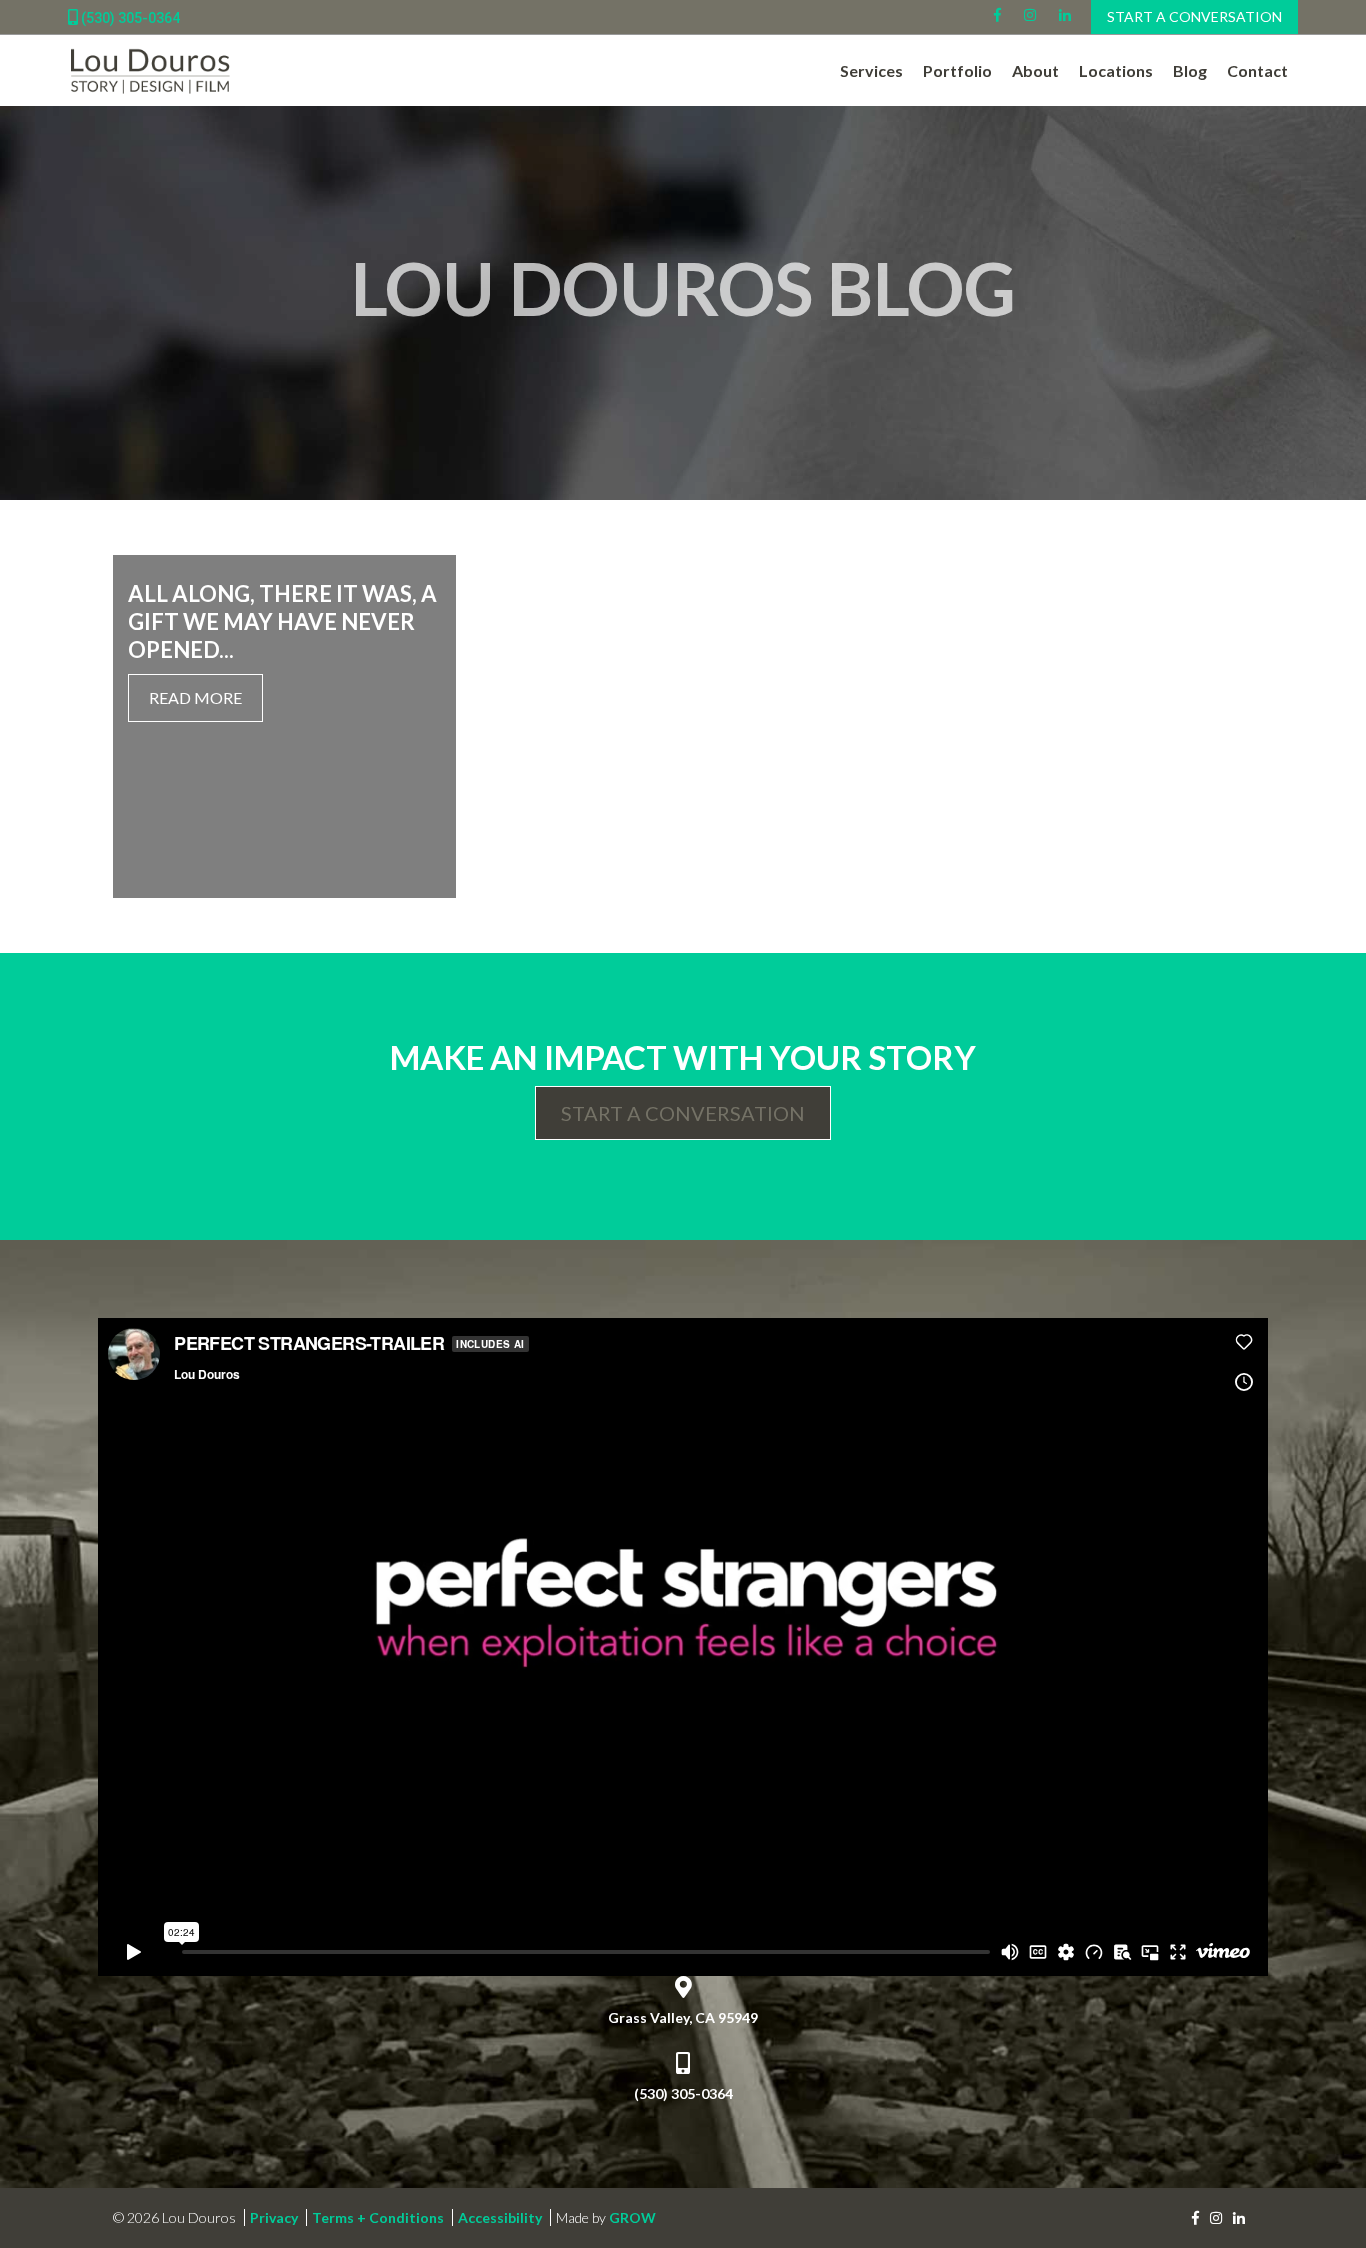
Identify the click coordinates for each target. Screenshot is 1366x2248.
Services (871, 70)
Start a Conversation (1194, 16)
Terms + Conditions (378, 2217)
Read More (195, 697)
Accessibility (500, 2217)
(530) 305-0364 (129, 18)
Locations (1116, 70)
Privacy (274, 2217)
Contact (1257, 70)
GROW (632, 2217)
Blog (1190, 70)
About (1035, 70)
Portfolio (957, 70)
